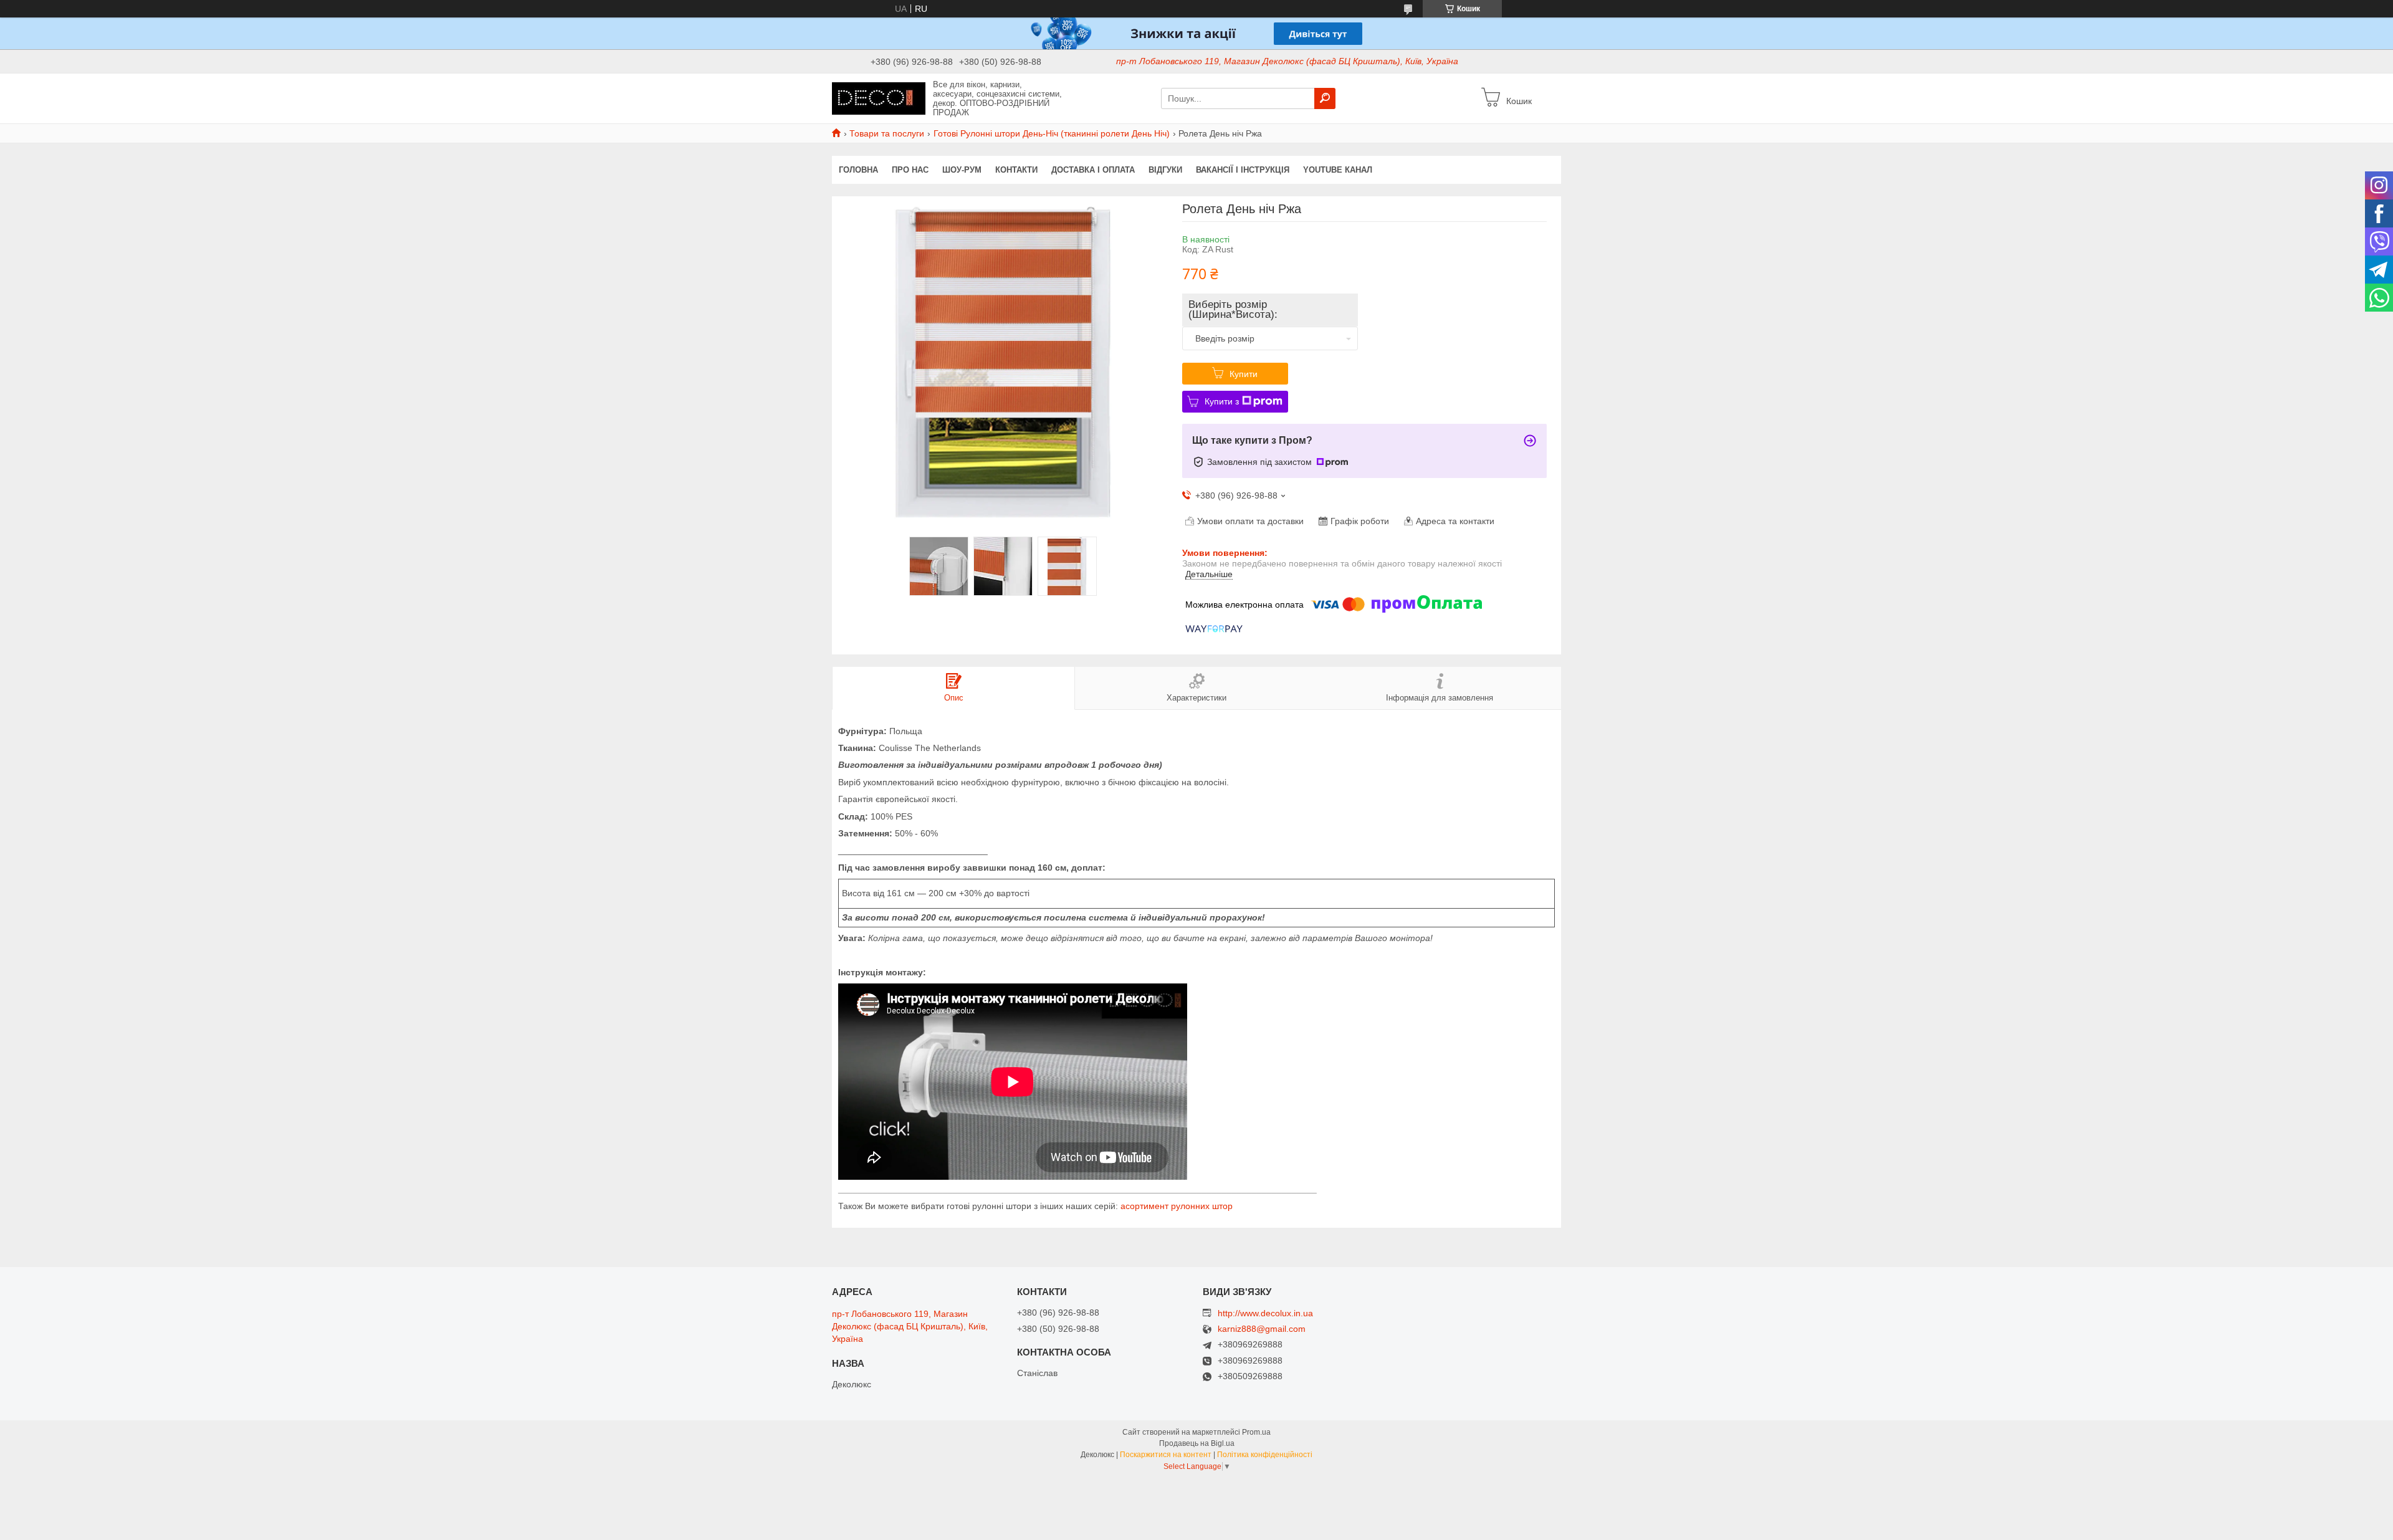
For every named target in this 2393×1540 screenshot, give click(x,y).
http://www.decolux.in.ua (1265, 1313)
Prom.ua (1256, 1432)
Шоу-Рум (962, 170)
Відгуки (1165, 170)
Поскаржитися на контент (1166, 1455)
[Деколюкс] (879, 98)
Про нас (910, 170)
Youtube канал (1338, 170)
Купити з (1222, 401)
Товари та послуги (887, 133)
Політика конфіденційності (1265, 1455)
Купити (1244, 374)
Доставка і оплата (1093, 170)
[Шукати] (1325, 98)
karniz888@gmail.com (1262, 1329)
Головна (858, 170)
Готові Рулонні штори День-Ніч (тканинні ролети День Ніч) (1052, 133)
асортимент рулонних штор (1177, 1206)
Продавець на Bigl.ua (1197, 1443)
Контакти (1016, 170)
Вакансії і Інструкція (1243, 170)
